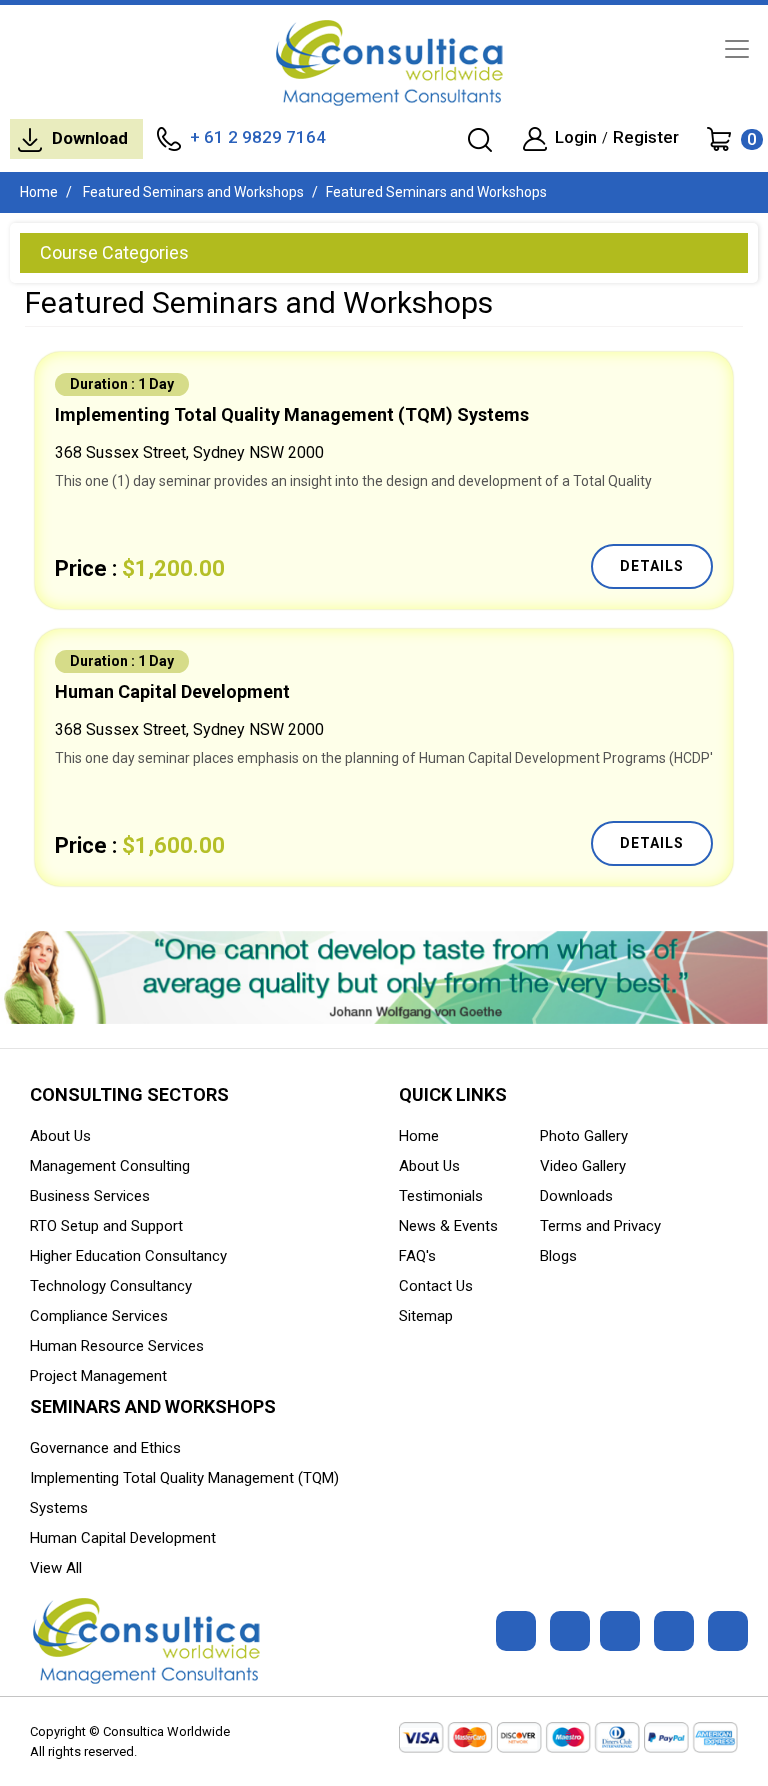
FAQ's (417, 1256)
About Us (60, 1136)
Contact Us (436, 1286)
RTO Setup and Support (106, 1226)
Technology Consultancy (111, 1286)
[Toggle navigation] (737, 49)
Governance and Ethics (105, 1448)
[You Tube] (728, 1631)
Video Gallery (583, 1166)
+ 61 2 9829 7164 (258, 137)
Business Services (90, 1196)
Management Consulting (110, 1166)
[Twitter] (570, 1631)
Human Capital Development (172, 691)
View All (56, 1568)
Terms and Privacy (600, 1226)
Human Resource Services (117, 1346)
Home (39, 192)
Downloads (576, 1196)
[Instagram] (674, 1631)
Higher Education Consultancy (128, 1256)
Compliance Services (99, 1316)
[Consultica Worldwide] (384, 62)
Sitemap (426, 1316)
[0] (719, 138)
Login (576, 137)
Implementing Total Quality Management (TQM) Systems (292, 414)
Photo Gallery (584, 1136)
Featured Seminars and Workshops (192, 192)
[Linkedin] (620, 1631)
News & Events (448, 1226)
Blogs (558, 1256)
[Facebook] (516, 1631)
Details (652, 566)
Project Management (98, 1376)
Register (646, 137)
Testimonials (441, 1196)
